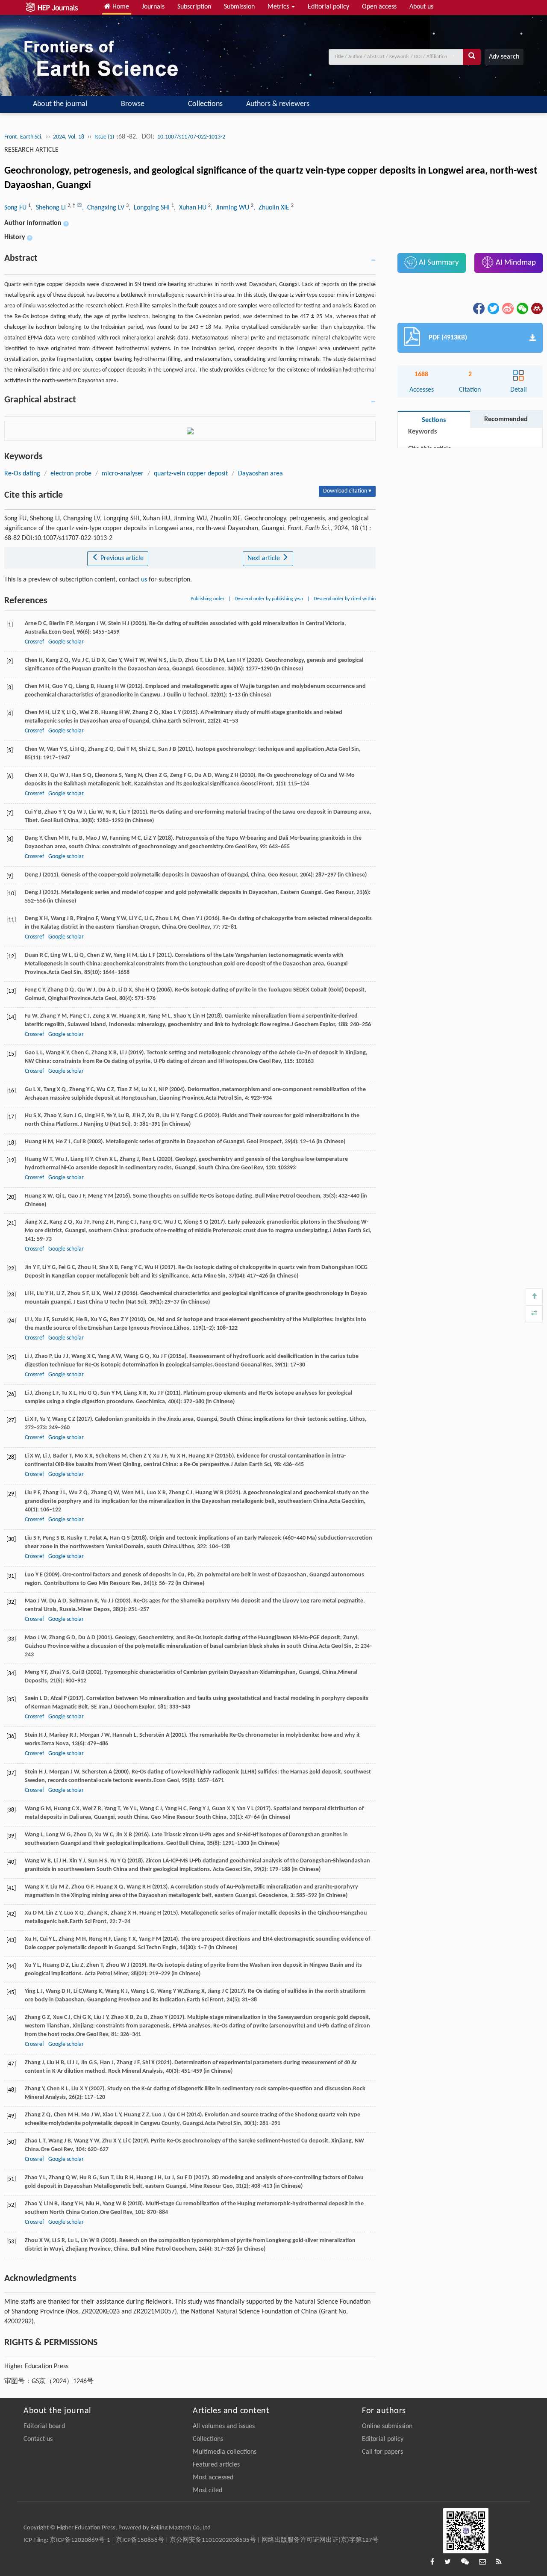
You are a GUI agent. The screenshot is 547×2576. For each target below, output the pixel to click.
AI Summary (438, 263)
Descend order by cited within (345, 599)
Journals (153, 7)
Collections (205, 104)
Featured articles (216, 2465)
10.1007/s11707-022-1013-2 (191, 137)
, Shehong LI (49, 208)
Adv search (504, 57)
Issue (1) (105, 137)
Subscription (194, 7)
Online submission (387, 2426)
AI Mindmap (515, 263)
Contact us (38, 2439)
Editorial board (44, 2426)
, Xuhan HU (191, 208)
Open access (379, 7)
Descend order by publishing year (269, 599)
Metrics (279, 7)
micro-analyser (123, 474)
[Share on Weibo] (507, 308)
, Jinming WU (231, 208)
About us (421, 7)
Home (120, 7)
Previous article (121, 558)
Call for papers (382, 2452)
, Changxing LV (104, 208)
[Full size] (534, 1314)
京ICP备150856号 (140, 2540)
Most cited (207, 2490)
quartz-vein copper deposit (191, 474)
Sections (434, 420)
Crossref (34, 642)
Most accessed (213, 2478)
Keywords (422, 432)
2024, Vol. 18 (69, 137)
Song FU (16, 208)
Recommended (506, 419)
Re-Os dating (22, 474)
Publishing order (207, 599)
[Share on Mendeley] (536, 308)
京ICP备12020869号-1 (80, 2540)
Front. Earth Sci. (24, 137)
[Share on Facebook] (478, 308)
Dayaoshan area (260, 474)
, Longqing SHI (150, 208)
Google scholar (66, 642)
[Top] (534, 1297)
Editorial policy (328, 7)
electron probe (71, 474)
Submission (239, 7)
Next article (265, 558)
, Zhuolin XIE (272, 208)
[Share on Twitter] (493, 308)
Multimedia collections (225, 2452)
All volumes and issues (224, 2426)
